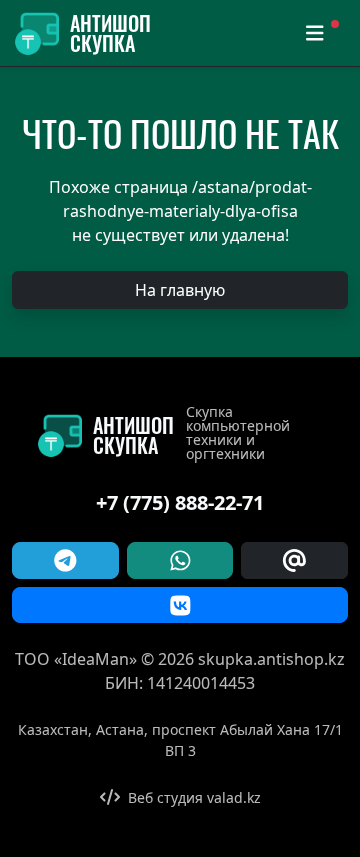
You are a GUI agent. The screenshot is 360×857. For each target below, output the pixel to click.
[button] (180, 290)
